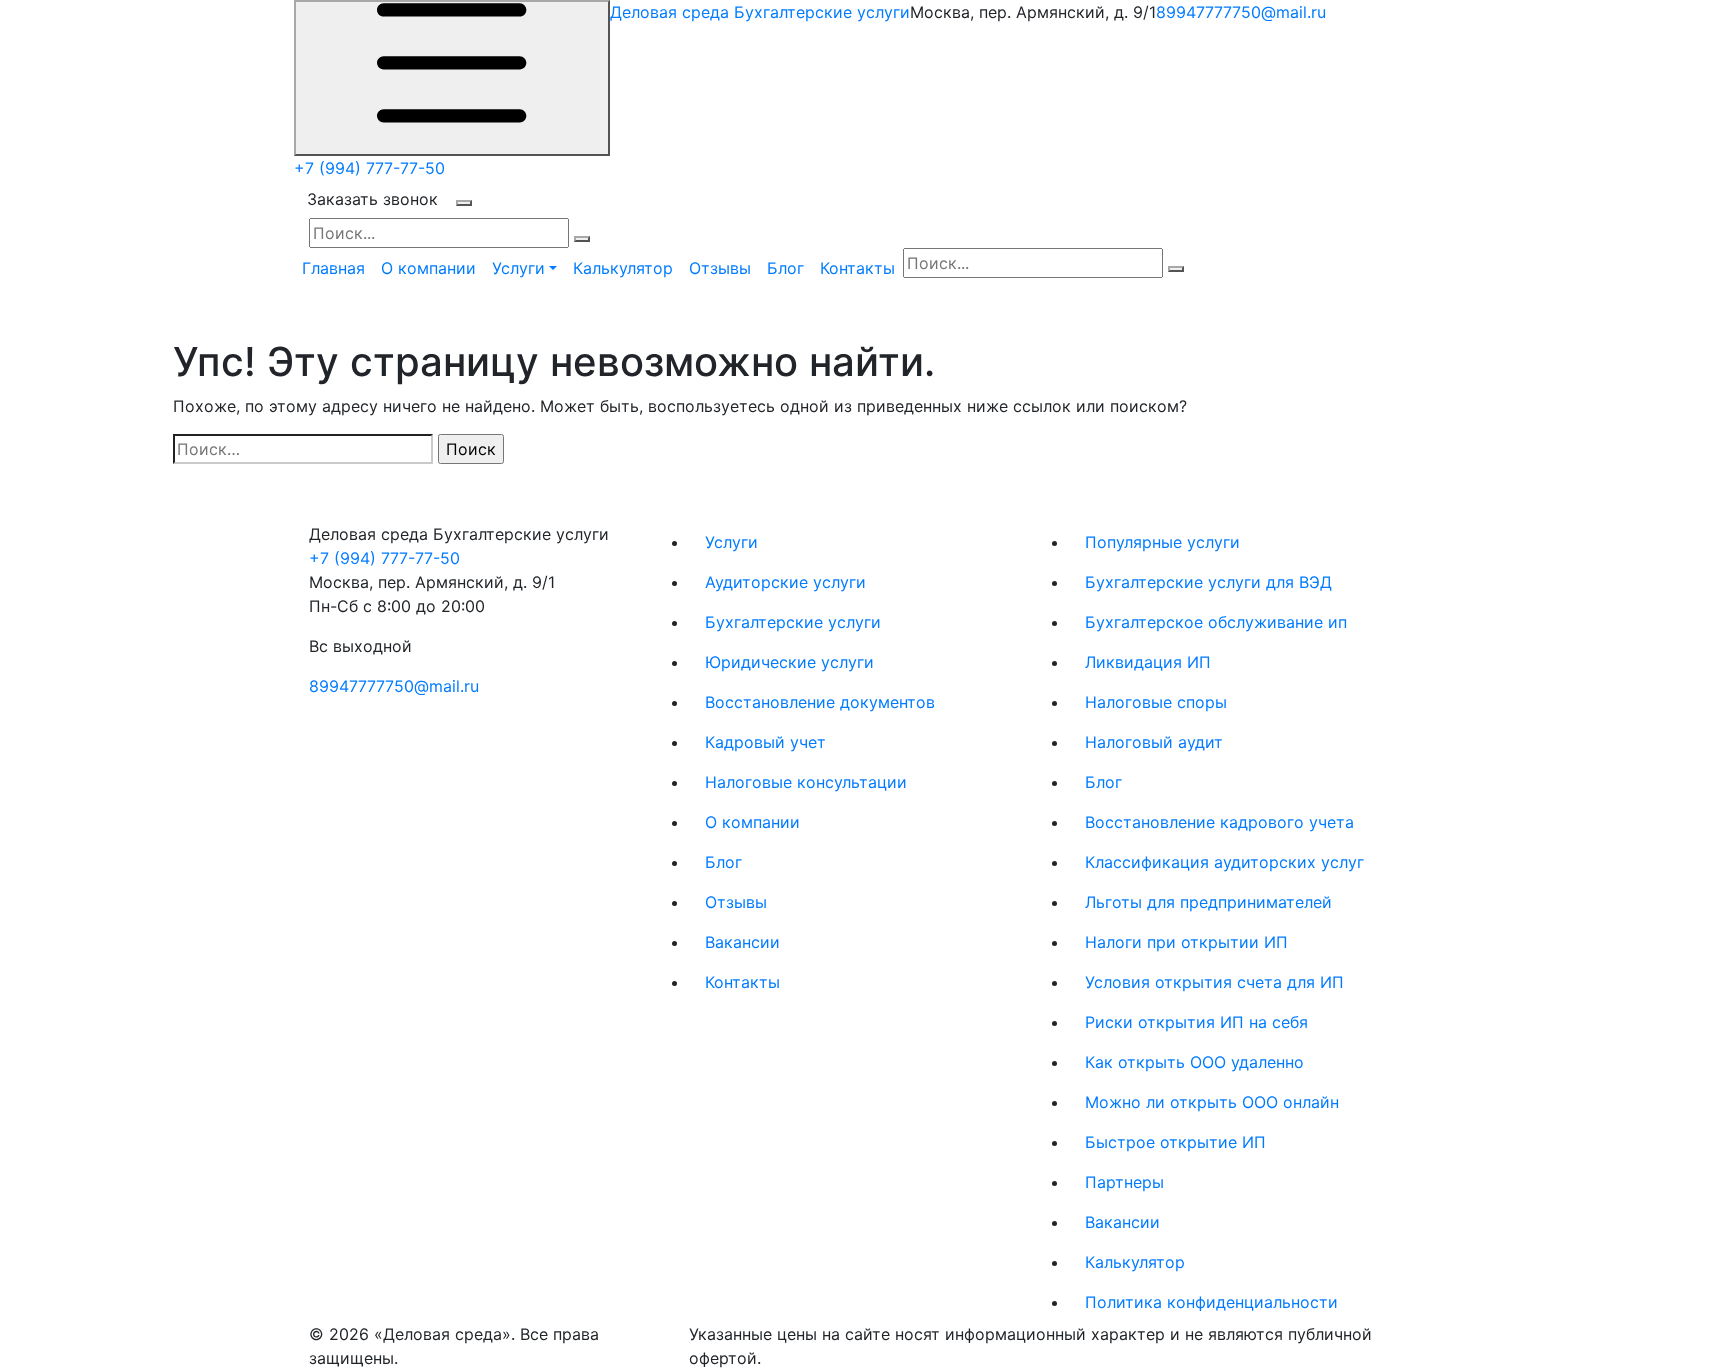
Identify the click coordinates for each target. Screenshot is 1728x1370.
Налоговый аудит (1154, 742)
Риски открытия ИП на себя (1196, 1022)
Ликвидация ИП (1148, 662)
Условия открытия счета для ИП (1214, 982)
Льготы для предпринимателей (1208, 902)
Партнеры (1124, 1182)
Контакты (857, 268)
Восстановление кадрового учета (1219, 822)
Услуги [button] (518, 268)
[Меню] (452, 78)
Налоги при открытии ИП (1186, 942)
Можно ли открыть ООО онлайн (1212, 1102)
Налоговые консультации (806, 782)
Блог (785, 268)
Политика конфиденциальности (1211, 1302)
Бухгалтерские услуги (793, 622)
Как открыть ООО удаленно (1194, 1062)
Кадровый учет (765, 742)
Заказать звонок (372, 199)
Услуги (731, 542)
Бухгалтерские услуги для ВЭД (1208, 582)
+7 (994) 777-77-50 (369, 168)
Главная (333, 268)
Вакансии (742, 942)
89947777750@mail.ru (1241, 12)
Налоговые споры (1156, 702)
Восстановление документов (820, 702)
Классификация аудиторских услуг (1224, 862)
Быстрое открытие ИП (1175, 1142)
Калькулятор (623, 268)
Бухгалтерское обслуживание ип (1216, 622)
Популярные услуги (1162, 542)
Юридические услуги (789, 662)
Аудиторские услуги (785, 582)
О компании (428, 268)
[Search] (582, 239)
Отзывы (720, 268)
